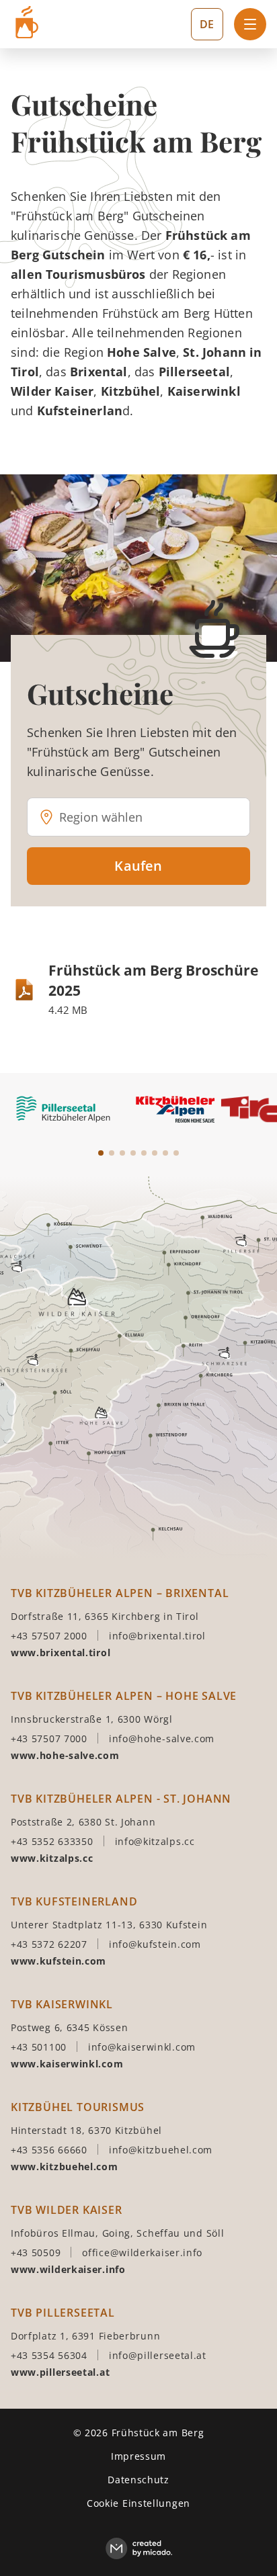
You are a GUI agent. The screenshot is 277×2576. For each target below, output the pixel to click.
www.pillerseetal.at (60, 2372)
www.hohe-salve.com (65, 1755)
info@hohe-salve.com (162, 1738)
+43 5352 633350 (52, 1841)
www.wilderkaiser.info (68, 2269)
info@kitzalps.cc (155, 1841)
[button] (155, 817)
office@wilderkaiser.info (142, 2252)
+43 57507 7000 (49, 1738)
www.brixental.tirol (61, 1652)
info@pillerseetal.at (158, 2355)
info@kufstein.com (155, 1944)
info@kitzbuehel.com (161, 2150)
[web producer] (139, 2549)
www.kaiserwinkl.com (67, 2064)
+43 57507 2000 (49, 1636)
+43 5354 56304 (49, 2355)
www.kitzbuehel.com (65, 2166)
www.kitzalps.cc (52, 1858)
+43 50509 (36, 2252)
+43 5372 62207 (49, 1944)
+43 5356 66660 (49, 2150)
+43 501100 (39, 2047)
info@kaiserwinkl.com (142, 2047)
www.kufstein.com (58, 1961)
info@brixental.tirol (157, 1636)
